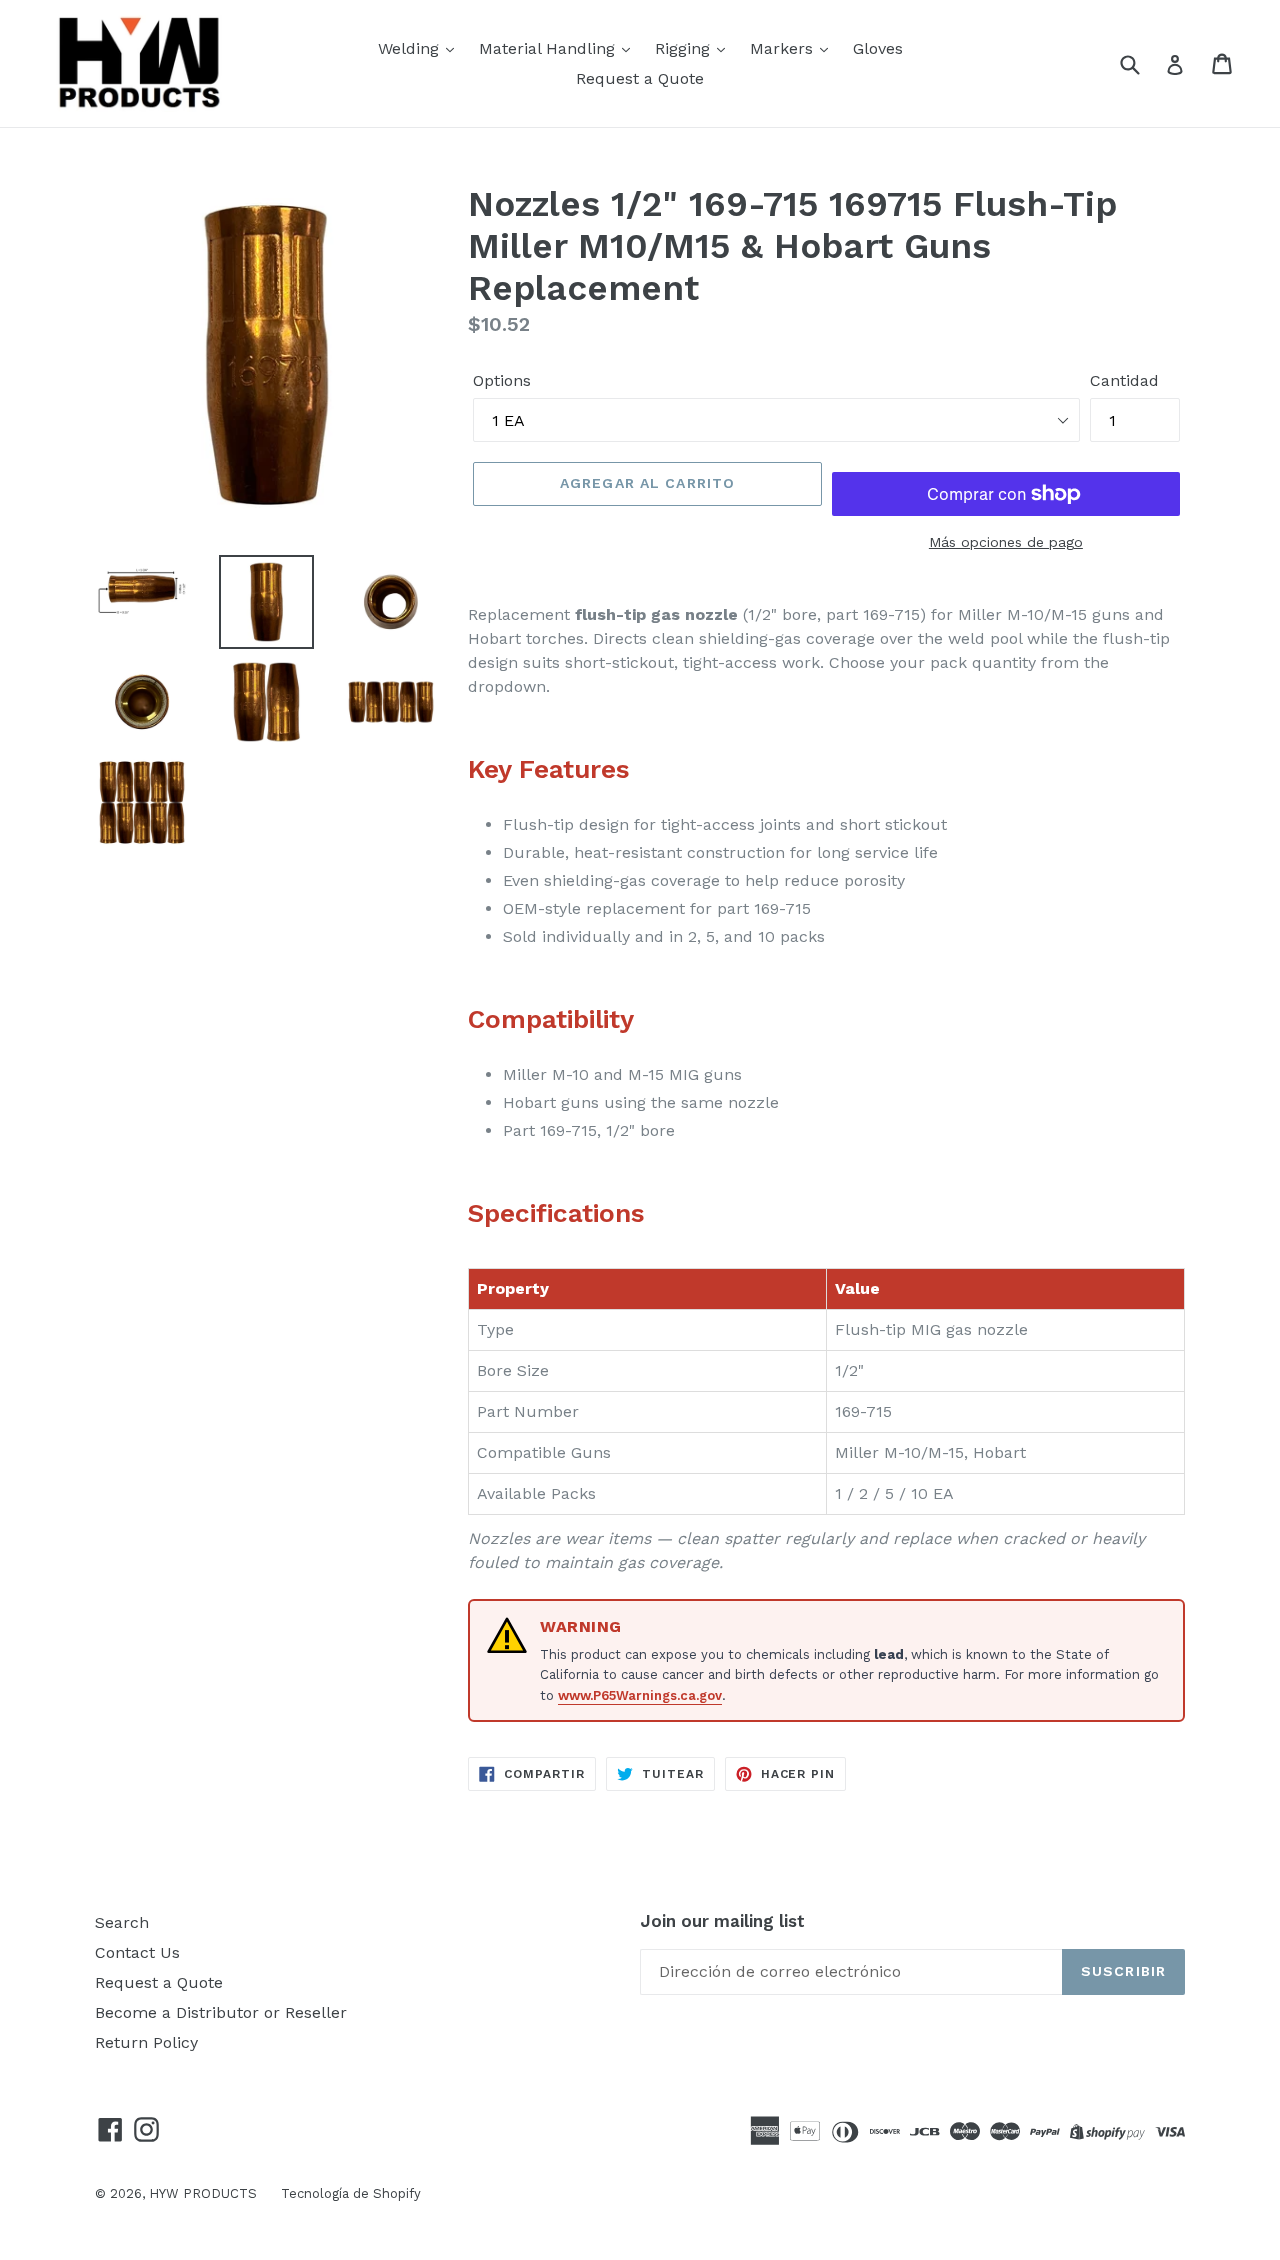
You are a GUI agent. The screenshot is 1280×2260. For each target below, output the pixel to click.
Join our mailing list (722, 1921)
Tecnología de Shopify (351, 2193)
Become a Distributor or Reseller (221, 2012)
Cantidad (1124, 380)
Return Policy (146, 2042)
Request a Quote (640, 78)
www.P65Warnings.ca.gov (640, 1695)
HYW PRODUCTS (205, 2193)
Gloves (878, 48)
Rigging (685, 48)
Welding (411, 48)
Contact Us (137, 1952)
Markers (784, 48)
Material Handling (549, 48)
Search (122, 1922)
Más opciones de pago (1006, 542)
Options (502, 380)
